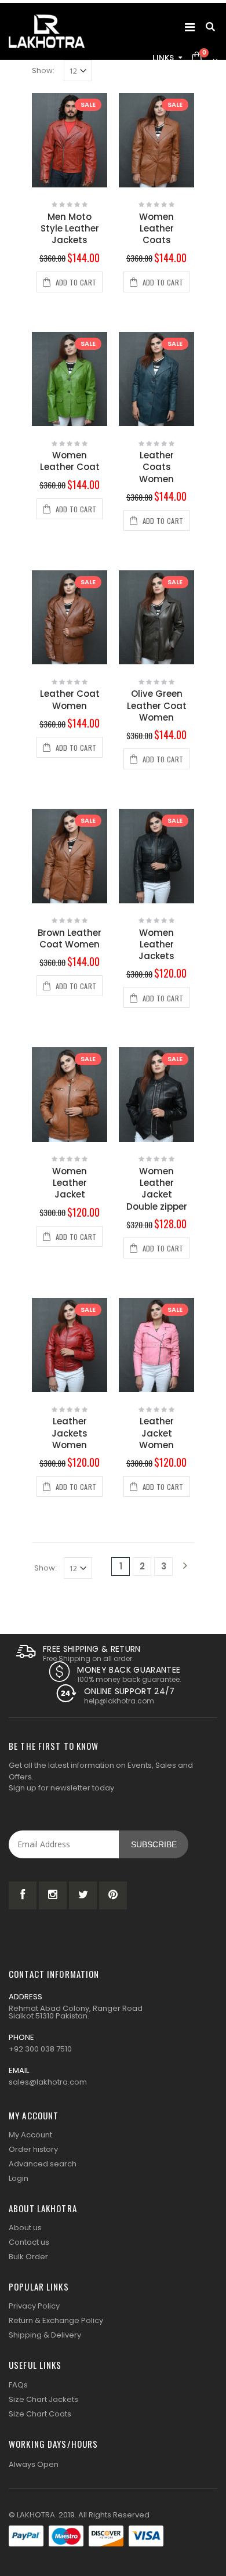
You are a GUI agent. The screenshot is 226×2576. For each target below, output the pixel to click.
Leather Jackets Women (70, 1433)
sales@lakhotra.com (48, 2082)
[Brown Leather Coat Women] (70, 856)
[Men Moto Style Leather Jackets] (70, 140)
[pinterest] (113, 1895)
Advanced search (43, 2164)
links (163, 58)
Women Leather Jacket (70, 1183)
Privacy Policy (34, 2306)
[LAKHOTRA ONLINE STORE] (47, 31)
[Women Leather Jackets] (156, 856)
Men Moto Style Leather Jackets (70, 229)
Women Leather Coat (70, 461)
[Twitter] (83, 1895)
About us (25, 2228)
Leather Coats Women (156, 467)
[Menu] (190, 27)
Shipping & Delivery (45, 2335)
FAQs (18, 2385)
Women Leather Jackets (156, 945)
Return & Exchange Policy (56, 2320)
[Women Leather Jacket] (70, 1095)
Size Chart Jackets (43, 2399)
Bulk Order (28, 2257)
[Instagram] (53, 1895)
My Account (30, 2135)
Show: (43, 70)
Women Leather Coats (156, 229)
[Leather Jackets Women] (70, 1345)
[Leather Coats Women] (156, 379)
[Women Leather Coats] (156, 140)
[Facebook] (23, 1895)
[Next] (185, 1566)
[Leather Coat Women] (70, 618)
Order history (33, 2149)
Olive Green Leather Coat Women (157, 705)
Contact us (29, 2242)
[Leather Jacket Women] (156, 1345)
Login (19, 2178)
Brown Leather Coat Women (70, 938)
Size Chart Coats (40, 2414)
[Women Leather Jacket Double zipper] (156, 1095)
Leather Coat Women (70, 699)
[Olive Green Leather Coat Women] (156, 618)
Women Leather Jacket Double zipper (157, 1189)
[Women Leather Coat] (70, 379)
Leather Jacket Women (156, 1433)
